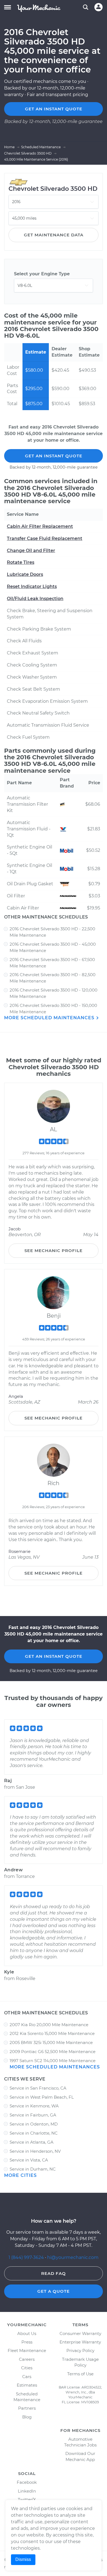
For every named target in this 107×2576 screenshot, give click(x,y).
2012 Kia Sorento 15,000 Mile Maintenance (52, 2033)
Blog (27, 2417)
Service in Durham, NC (33, 2169)
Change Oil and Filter (31, 551)
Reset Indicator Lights (32, 586)
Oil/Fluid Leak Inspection (35, 599)
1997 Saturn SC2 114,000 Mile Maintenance (53, 2061)
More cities (20, 2175)
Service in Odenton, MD (34, 2124)
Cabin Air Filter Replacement (40, 526)
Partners (27, 2408)
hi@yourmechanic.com (73, 2257)
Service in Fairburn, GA (33, 2115)
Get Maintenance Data (54, 235)
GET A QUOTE (54, 2291)
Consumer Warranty (80, 2333)
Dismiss (23, 2559)
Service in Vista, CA (29, 2160)
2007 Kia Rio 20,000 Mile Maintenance (49, 2025)
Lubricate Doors (25, 574)
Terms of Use (80, 2374)
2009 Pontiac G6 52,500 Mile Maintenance (53, 2052)
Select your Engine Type (42, 274)
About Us (27, 2333)
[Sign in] (98, 7)
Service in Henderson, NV (35, 2151)
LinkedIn (27, 2491)
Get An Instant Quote (54, 456)
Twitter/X (27, 2500)
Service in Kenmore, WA (34, 2106)
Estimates (27, 2385)
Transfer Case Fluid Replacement (45, 538)
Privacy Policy (80, 2350)
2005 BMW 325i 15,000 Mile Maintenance (51, 2042)
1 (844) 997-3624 (27, 2257)
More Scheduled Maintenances (50, 1018)
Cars (27, 2377)
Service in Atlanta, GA (32, 2142)
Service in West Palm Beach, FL (42, 2097)
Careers (27, 2359)
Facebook (27, 2482)
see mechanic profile (54, 1251)
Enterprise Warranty (80, 2342)
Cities (27, 2368)
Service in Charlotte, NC (34, 2133)
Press (27, 2342)
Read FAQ (54, 2273)
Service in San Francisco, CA (38, 2088)
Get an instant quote (54, 109)
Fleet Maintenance (27, 2350)
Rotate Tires (21, 562)
